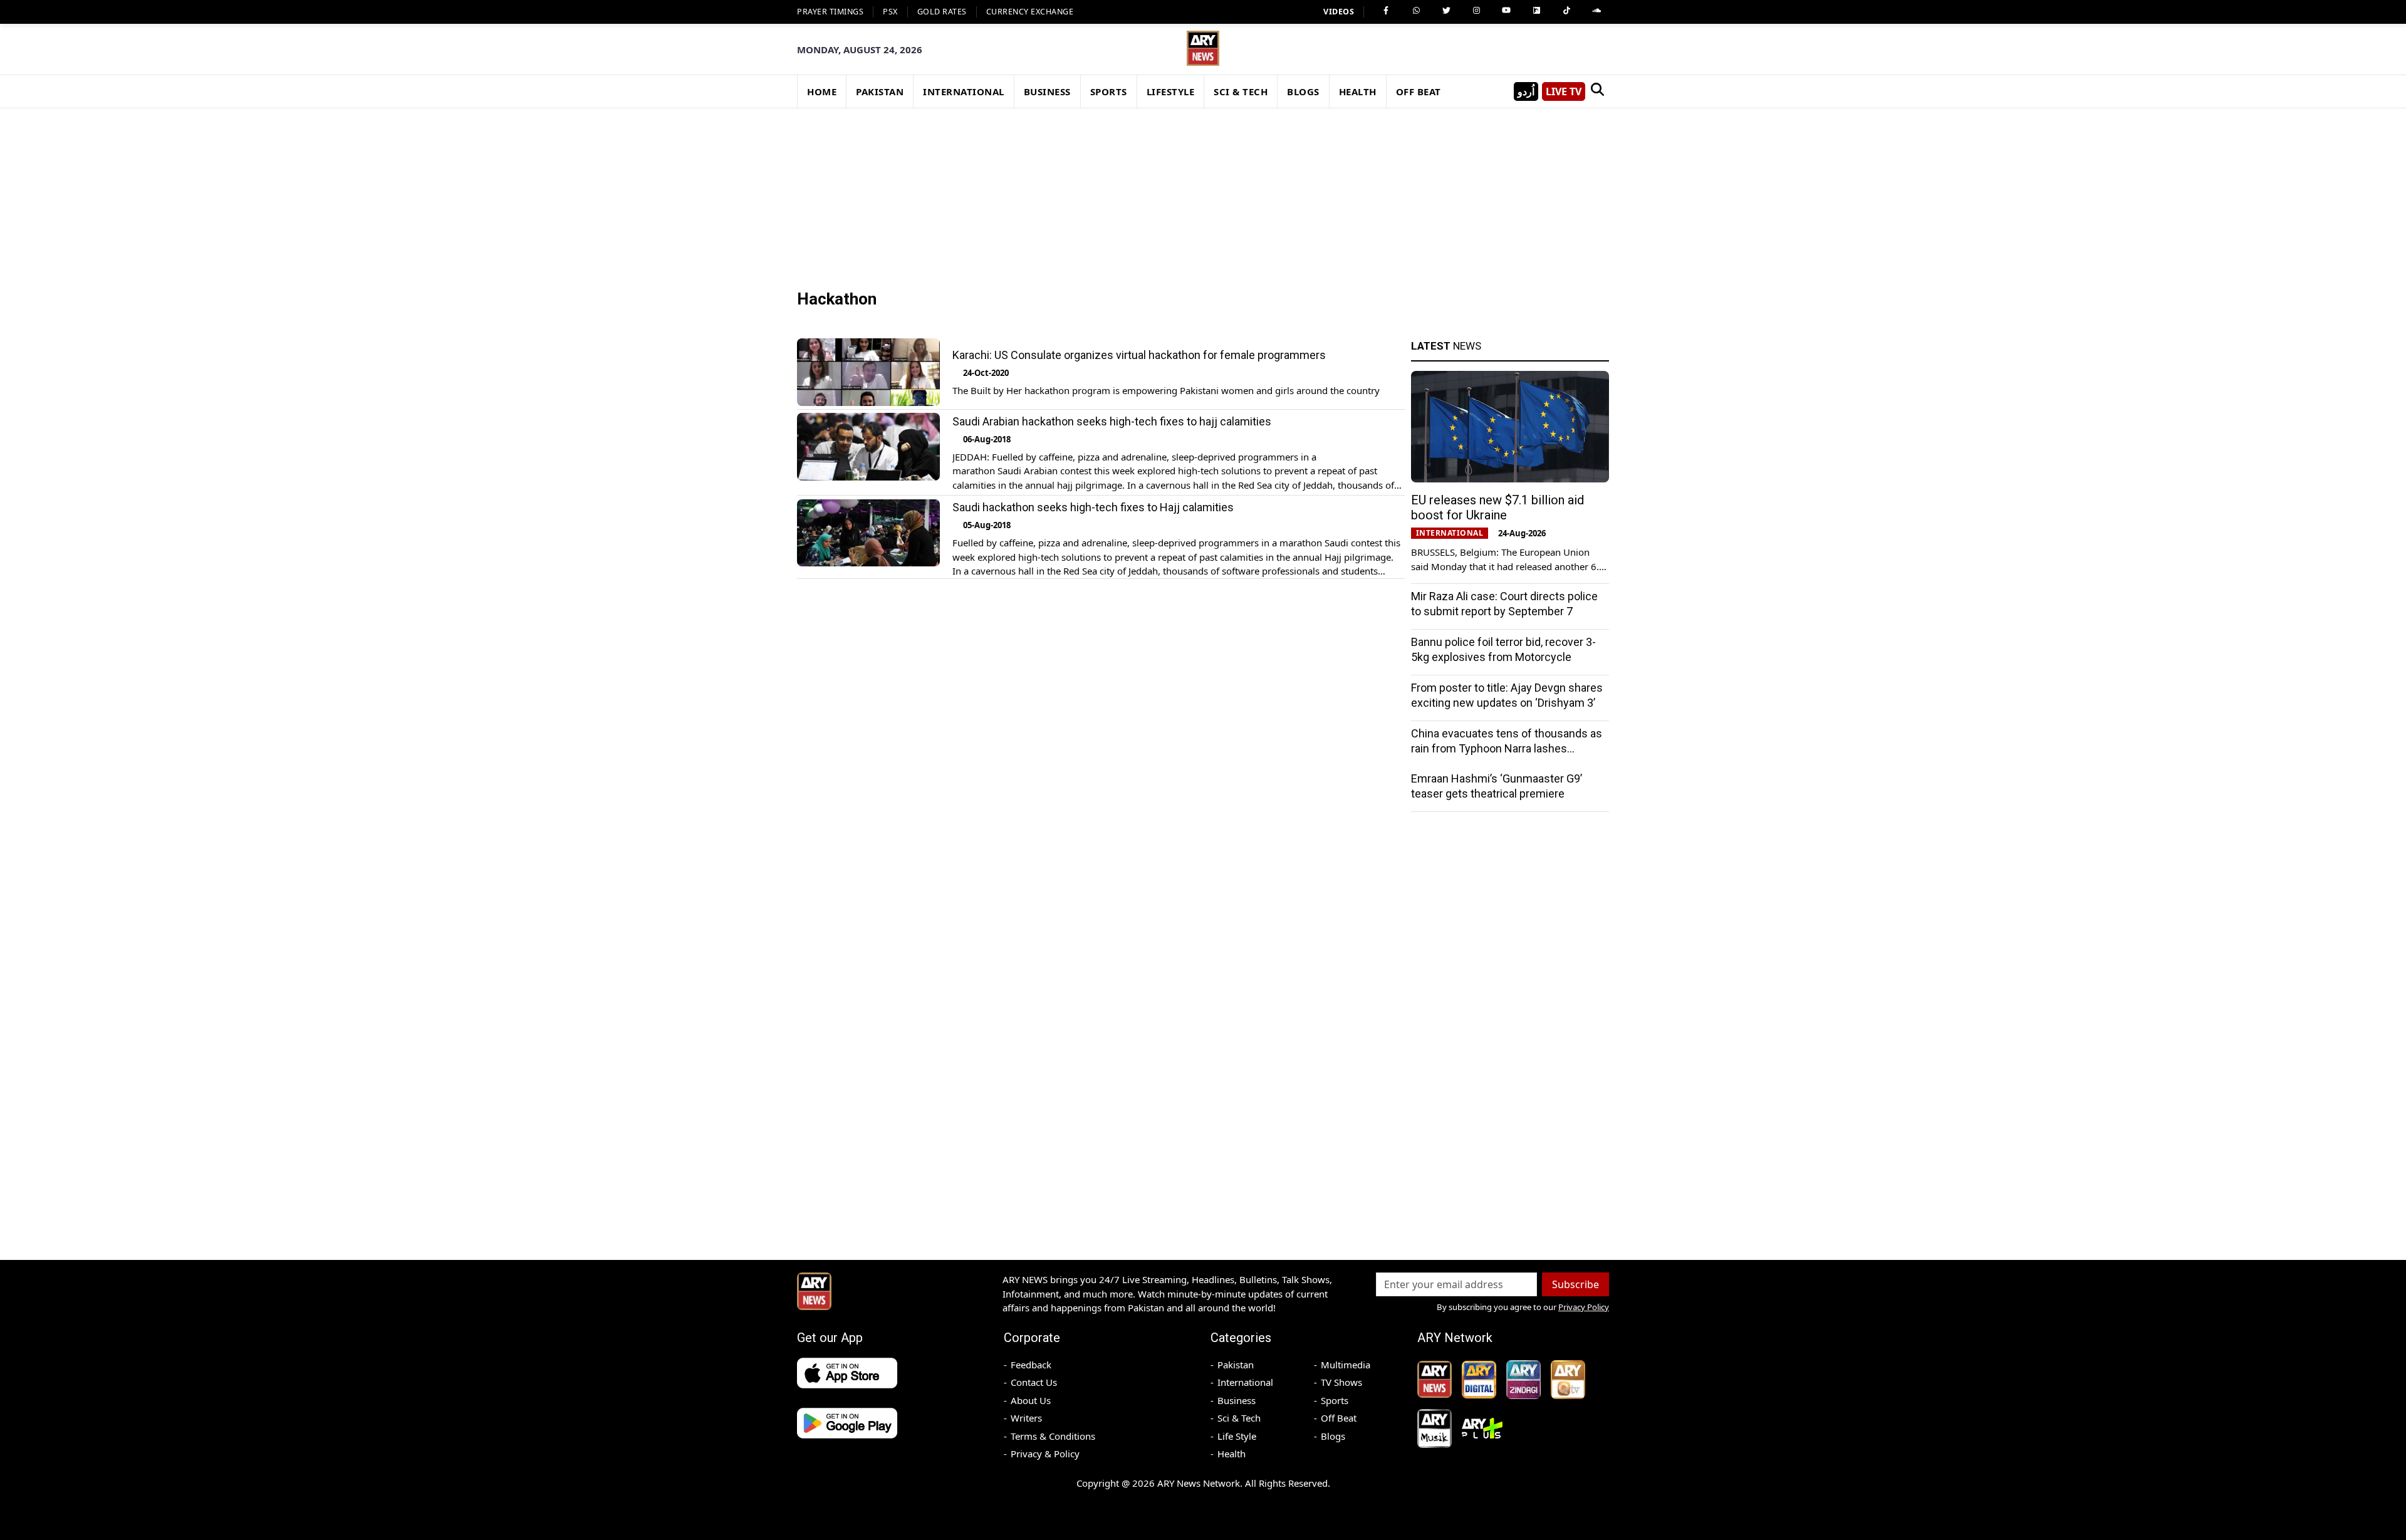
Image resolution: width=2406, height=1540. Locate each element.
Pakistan (1236, 1365)
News (1446, 346)
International (1245, 1382)
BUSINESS (1047, 91)
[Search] (1597, 91)
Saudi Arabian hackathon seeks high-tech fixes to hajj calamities (1112, 421)
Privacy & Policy (1045, 1454)
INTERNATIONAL (964, 91)
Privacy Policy (1584, 1307)
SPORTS (1109, 91)
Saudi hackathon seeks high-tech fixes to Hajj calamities (1093, 508)
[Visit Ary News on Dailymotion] (1536, 11)
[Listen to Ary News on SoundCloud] (1596, 11)
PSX (890, 12)
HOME (822, 91)
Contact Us (1034, 1382)
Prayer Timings (830, 12)
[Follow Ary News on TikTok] (1566, 11)
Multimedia (1346, 1365)
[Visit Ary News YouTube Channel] (1506, 11)
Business (1237, 1400)
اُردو (1526, 91)
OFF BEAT (1419, 91)
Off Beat (1339, 1418)
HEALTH (1358, 91)
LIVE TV (1564, 91)
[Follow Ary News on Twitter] (1446, 11)
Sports (1335, 1400)
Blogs (1333, 1436)
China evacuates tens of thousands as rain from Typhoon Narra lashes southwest (1507, 748)
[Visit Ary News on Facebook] (1386, 11)
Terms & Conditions (1053, 1436)
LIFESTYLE (1171, 91)
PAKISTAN (880, 91)
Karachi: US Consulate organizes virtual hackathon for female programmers (1139, 355)
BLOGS (1303, 91)
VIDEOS (1339, 12)
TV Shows (1341, 1382)
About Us (1031, 1400)
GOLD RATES (942, 12)
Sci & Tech (1239, 1418)
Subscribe (1575, 1284)
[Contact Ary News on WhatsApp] (1416, 11)
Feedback (1031, 1365)
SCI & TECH (1241, 91)
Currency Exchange (1030, 12)
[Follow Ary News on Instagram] (1476, 11)
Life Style (1237, 1436)
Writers (1026, 1418)
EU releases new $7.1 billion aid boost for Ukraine (1497, 507)
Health (1232, 1454)
